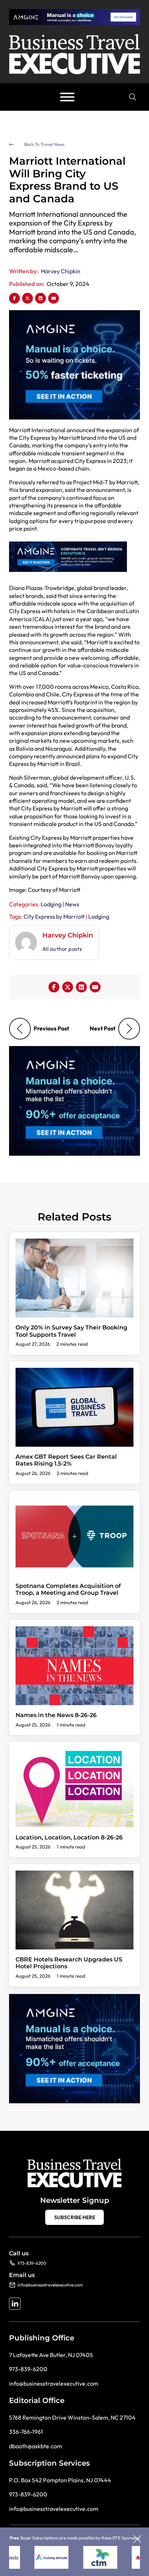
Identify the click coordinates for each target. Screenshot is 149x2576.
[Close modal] (137, 2540)
